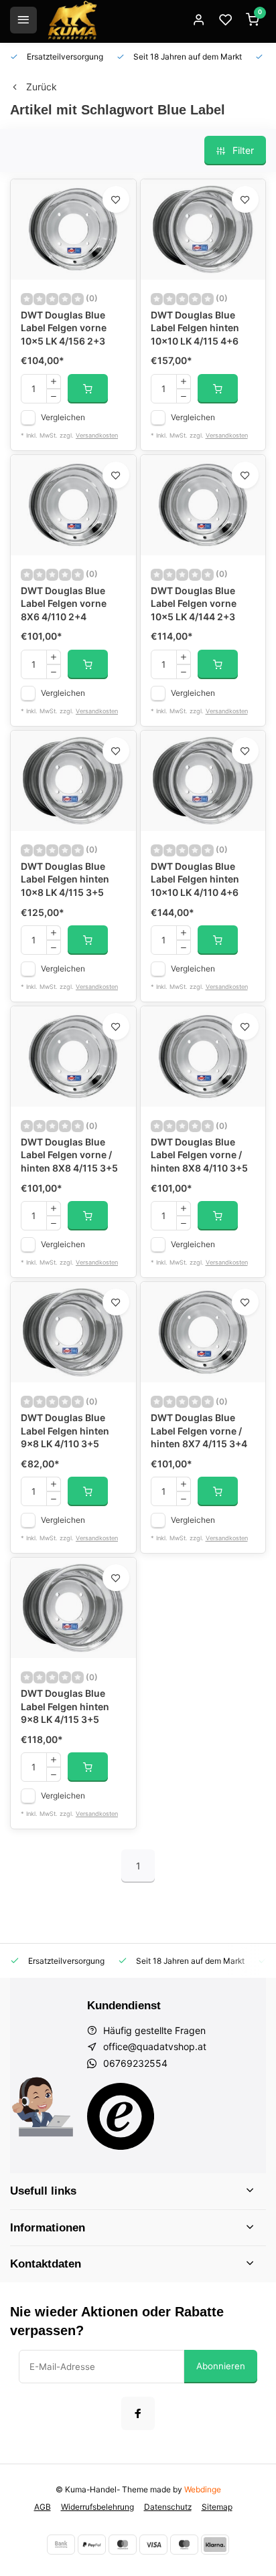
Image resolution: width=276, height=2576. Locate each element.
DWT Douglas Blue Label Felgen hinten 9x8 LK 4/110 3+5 (65, 1431)
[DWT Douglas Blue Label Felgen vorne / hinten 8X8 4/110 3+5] (203, 1056)
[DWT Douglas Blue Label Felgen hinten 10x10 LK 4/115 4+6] (203, 229)
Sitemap (217, 2507)
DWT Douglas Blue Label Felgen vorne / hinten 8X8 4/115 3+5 (69, 1155)
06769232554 (135, 2063)
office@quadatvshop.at (155, 2046)
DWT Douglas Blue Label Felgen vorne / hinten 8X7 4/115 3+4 (199, 1431)
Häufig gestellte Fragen (154, 2030)
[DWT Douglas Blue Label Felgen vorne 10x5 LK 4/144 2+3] (203, 505)
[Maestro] (184, 2545)
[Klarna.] (215, 2545)
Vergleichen (63, 417)
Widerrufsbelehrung (97, 2507)
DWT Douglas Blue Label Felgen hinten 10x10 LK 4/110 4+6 (195, 879)
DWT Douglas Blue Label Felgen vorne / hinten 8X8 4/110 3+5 (199, 1155)
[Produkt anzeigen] (88, 389)
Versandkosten (97, 435)
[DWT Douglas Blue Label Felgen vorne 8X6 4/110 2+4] (73, 505)
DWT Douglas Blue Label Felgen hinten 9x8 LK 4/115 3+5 (65, 1706)
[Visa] (153, 2545)
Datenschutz (168, 2507)
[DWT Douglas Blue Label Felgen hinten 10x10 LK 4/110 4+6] (203, 781)
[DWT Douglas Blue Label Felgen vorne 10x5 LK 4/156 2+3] (73, 229)
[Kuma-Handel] (72, 20)
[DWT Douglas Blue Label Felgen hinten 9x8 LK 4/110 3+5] (73, 1332)
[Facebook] (138, 2413)
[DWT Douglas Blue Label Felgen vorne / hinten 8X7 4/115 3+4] (203, 1332)
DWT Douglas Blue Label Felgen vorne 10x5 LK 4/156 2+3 (64, 328)
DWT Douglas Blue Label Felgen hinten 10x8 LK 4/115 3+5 (65, 879)
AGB (43, 2507)
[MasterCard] (123, 2545)
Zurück (42, 87)
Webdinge (203, 2489)
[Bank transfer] (61, 2545)
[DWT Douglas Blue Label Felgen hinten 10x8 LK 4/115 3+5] (73, 781)
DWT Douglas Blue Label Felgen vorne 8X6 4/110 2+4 (64, 604)
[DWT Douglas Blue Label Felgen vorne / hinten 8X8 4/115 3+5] (73, 1056)
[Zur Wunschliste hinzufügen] (116, 199)
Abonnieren (221, 2366)
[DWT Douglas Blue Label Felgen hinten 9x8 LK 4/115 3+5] (73, 1608)
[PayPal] (92, 2545)
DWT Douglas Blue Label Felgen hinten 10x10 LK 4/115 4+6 (195, 328)
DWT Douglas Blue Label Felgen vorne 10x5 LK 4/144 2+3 (194, 604)
